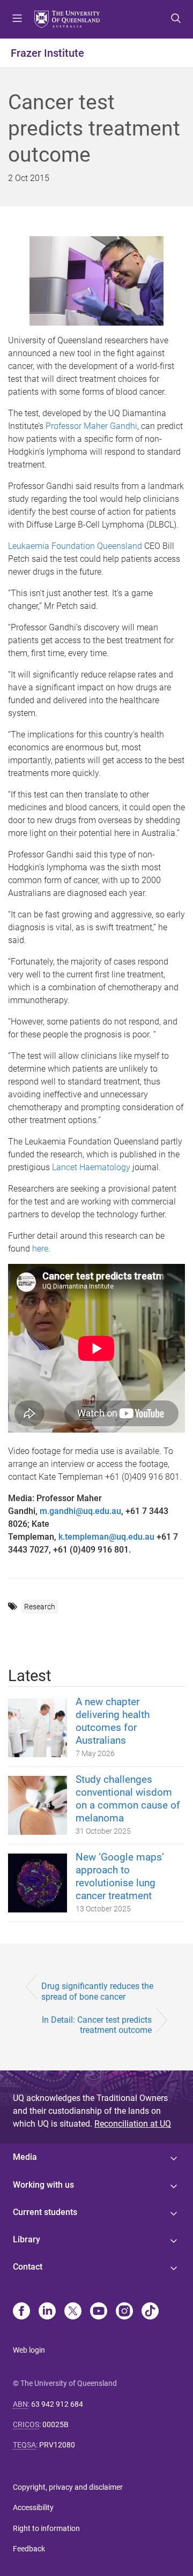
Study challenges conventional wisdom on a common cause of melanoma (128, 1799)
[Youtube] (99, 2312)
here (40, 1249)
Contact (28, 2267)
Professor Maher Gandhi (91, 426)
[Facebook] (21, 2312)
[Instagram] (124, 2312)
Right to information (46, 2528)
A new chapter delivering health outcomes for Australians (113, 1721)
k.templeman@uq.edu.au (106, 1537)
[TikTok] (150, 2312)
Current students (45, 2212)
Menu (17, 19)
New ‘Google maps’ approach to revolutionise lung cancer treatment (120, 1876)
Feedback (29, 2549)
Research (40, 1607)
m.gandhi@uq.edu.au (80, 1511)
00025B (55, 2424)
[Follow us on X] (73, 2312)
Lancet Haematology (91, 1167)
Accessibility (33, 2507)
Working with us (43, 2185)
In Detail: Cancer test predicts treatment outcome (97, 2025)
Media (25, 2157)
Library (27, 2239)
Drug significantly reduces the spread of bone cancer (97, 1991)
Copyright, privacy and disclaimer (68, 2487)
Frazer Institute (47, 53)
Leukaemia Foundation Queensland (75, 546)
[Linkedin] (47, 2312)
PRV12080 (57, 2445)
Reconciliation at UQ (133, 2124)
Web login (29, 2350)
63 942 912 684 (57, 2404)
